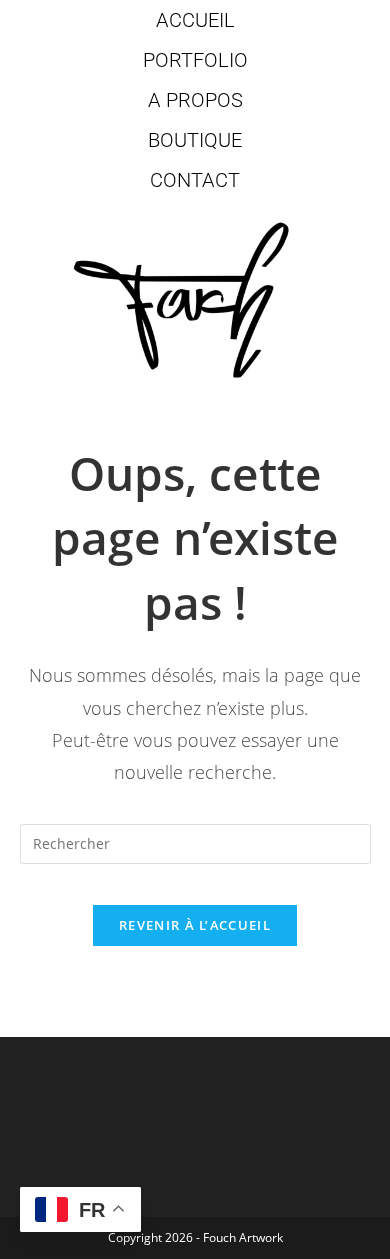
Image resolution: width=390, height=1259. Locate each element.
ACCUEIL (195, 20)
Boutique (195, 140)
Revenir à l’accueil (195, 925)
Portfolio (195, 60)
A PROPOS (195, 100)
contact (195, 180)
